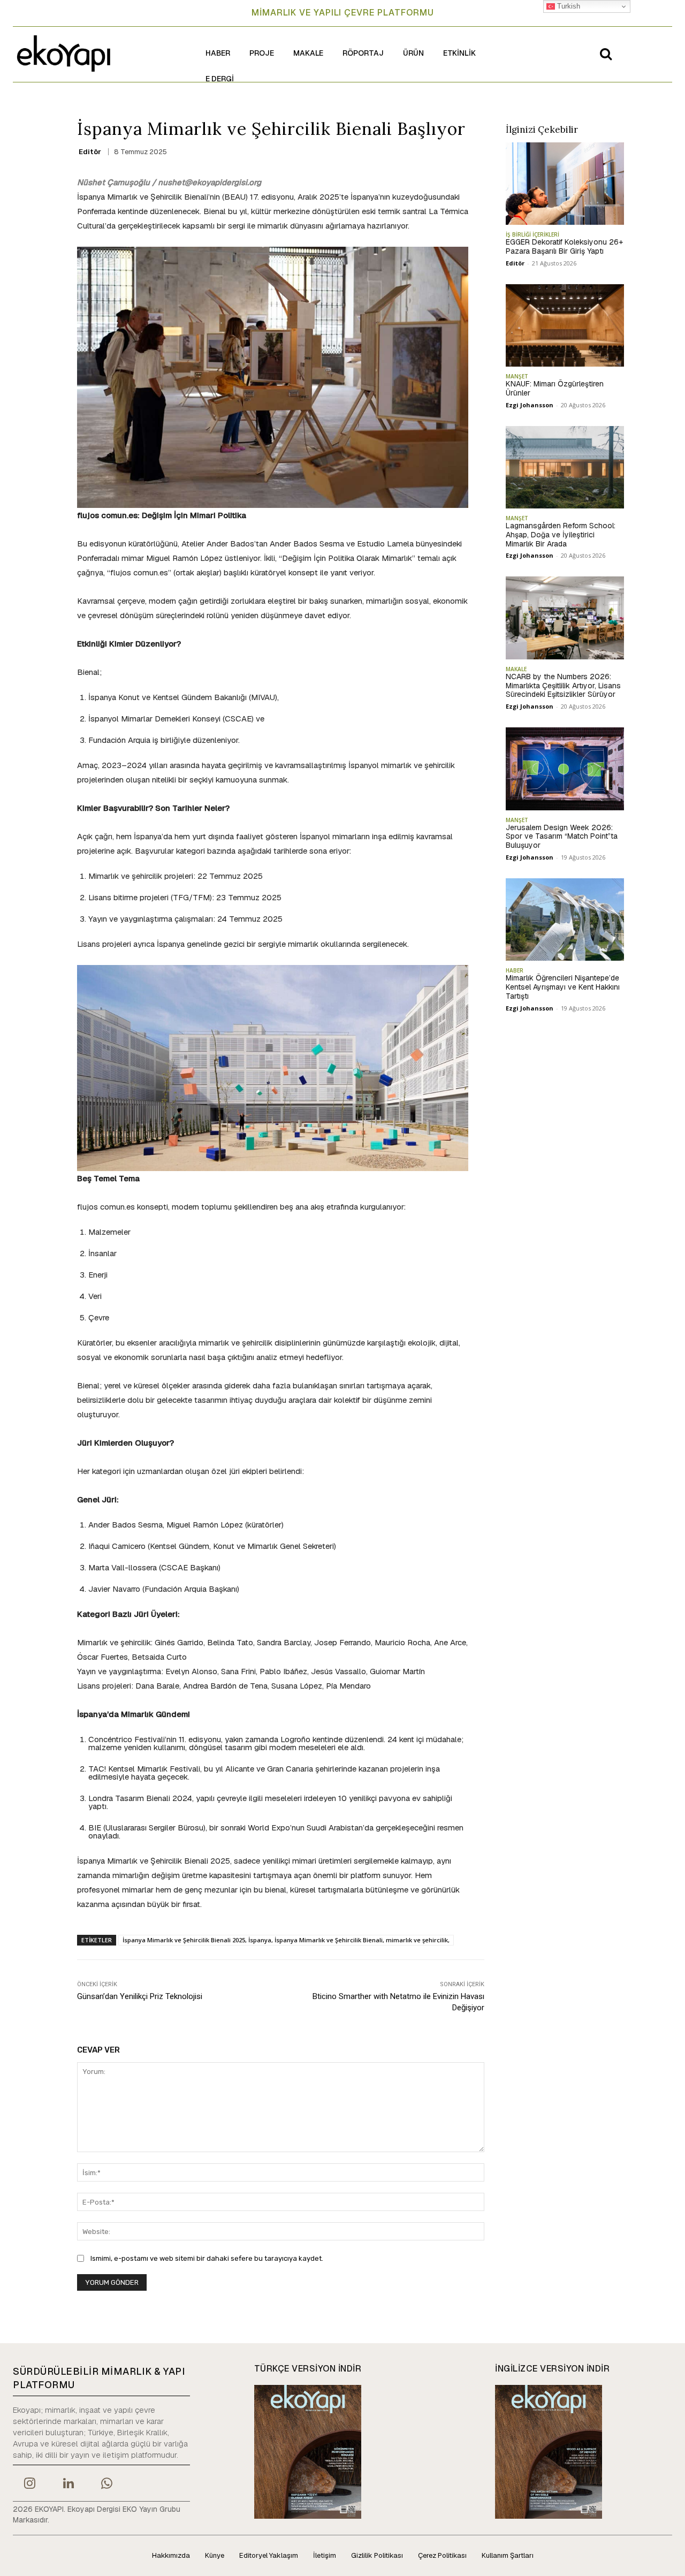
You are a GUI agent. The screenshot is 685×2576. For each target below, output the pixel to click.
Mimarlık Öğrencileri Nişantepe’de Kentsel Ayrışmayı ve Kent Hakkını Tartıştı (563, 987)
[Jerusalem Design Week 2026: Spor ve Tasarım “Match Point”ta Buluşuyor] (565, 769)
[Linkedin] (68, 2484)
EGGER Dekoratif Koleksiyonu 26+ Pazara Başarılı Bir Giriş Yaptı (564, 246)
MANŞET (517, 376)
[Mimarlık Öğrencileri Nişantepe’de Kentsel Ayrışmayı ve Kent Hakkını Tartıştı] (565, 920)
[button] (606, 54)
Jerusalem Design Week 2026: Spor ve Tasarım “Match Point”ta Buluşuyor (562, 837)
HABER (515, 970)
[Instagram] (29, 2484)
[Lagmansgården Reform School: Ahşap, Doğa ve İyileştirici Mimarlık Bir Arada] (565, 467)
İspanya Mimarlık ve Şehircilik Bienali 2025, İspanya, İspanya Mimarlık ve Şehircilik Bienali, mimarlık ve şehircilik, (286, 1940)
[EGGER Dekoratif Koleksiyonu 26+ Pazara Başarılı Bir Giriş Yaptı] (565, 184)
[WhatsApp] (107, 2484)
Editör (90, 152)
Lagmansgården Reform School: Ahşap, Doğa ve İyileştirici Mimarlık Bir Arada (561, 535)
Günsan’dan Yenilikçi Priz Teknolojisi (140, 1996)
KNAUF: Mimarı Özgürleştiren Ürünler (555, 388)
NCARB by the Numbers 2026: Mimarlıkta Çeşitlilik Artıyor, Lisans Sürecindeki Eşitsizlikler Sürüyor (563, 686)
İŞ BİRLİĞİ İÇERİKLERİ (532, 234)
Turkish (568, 6)
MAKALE (516, 669)
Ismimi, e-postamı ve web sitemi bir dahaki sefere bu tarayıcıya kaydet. (207, 2258)
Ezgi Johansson (530, 405)
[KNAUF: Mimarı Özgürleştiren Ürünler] (565, 325)
